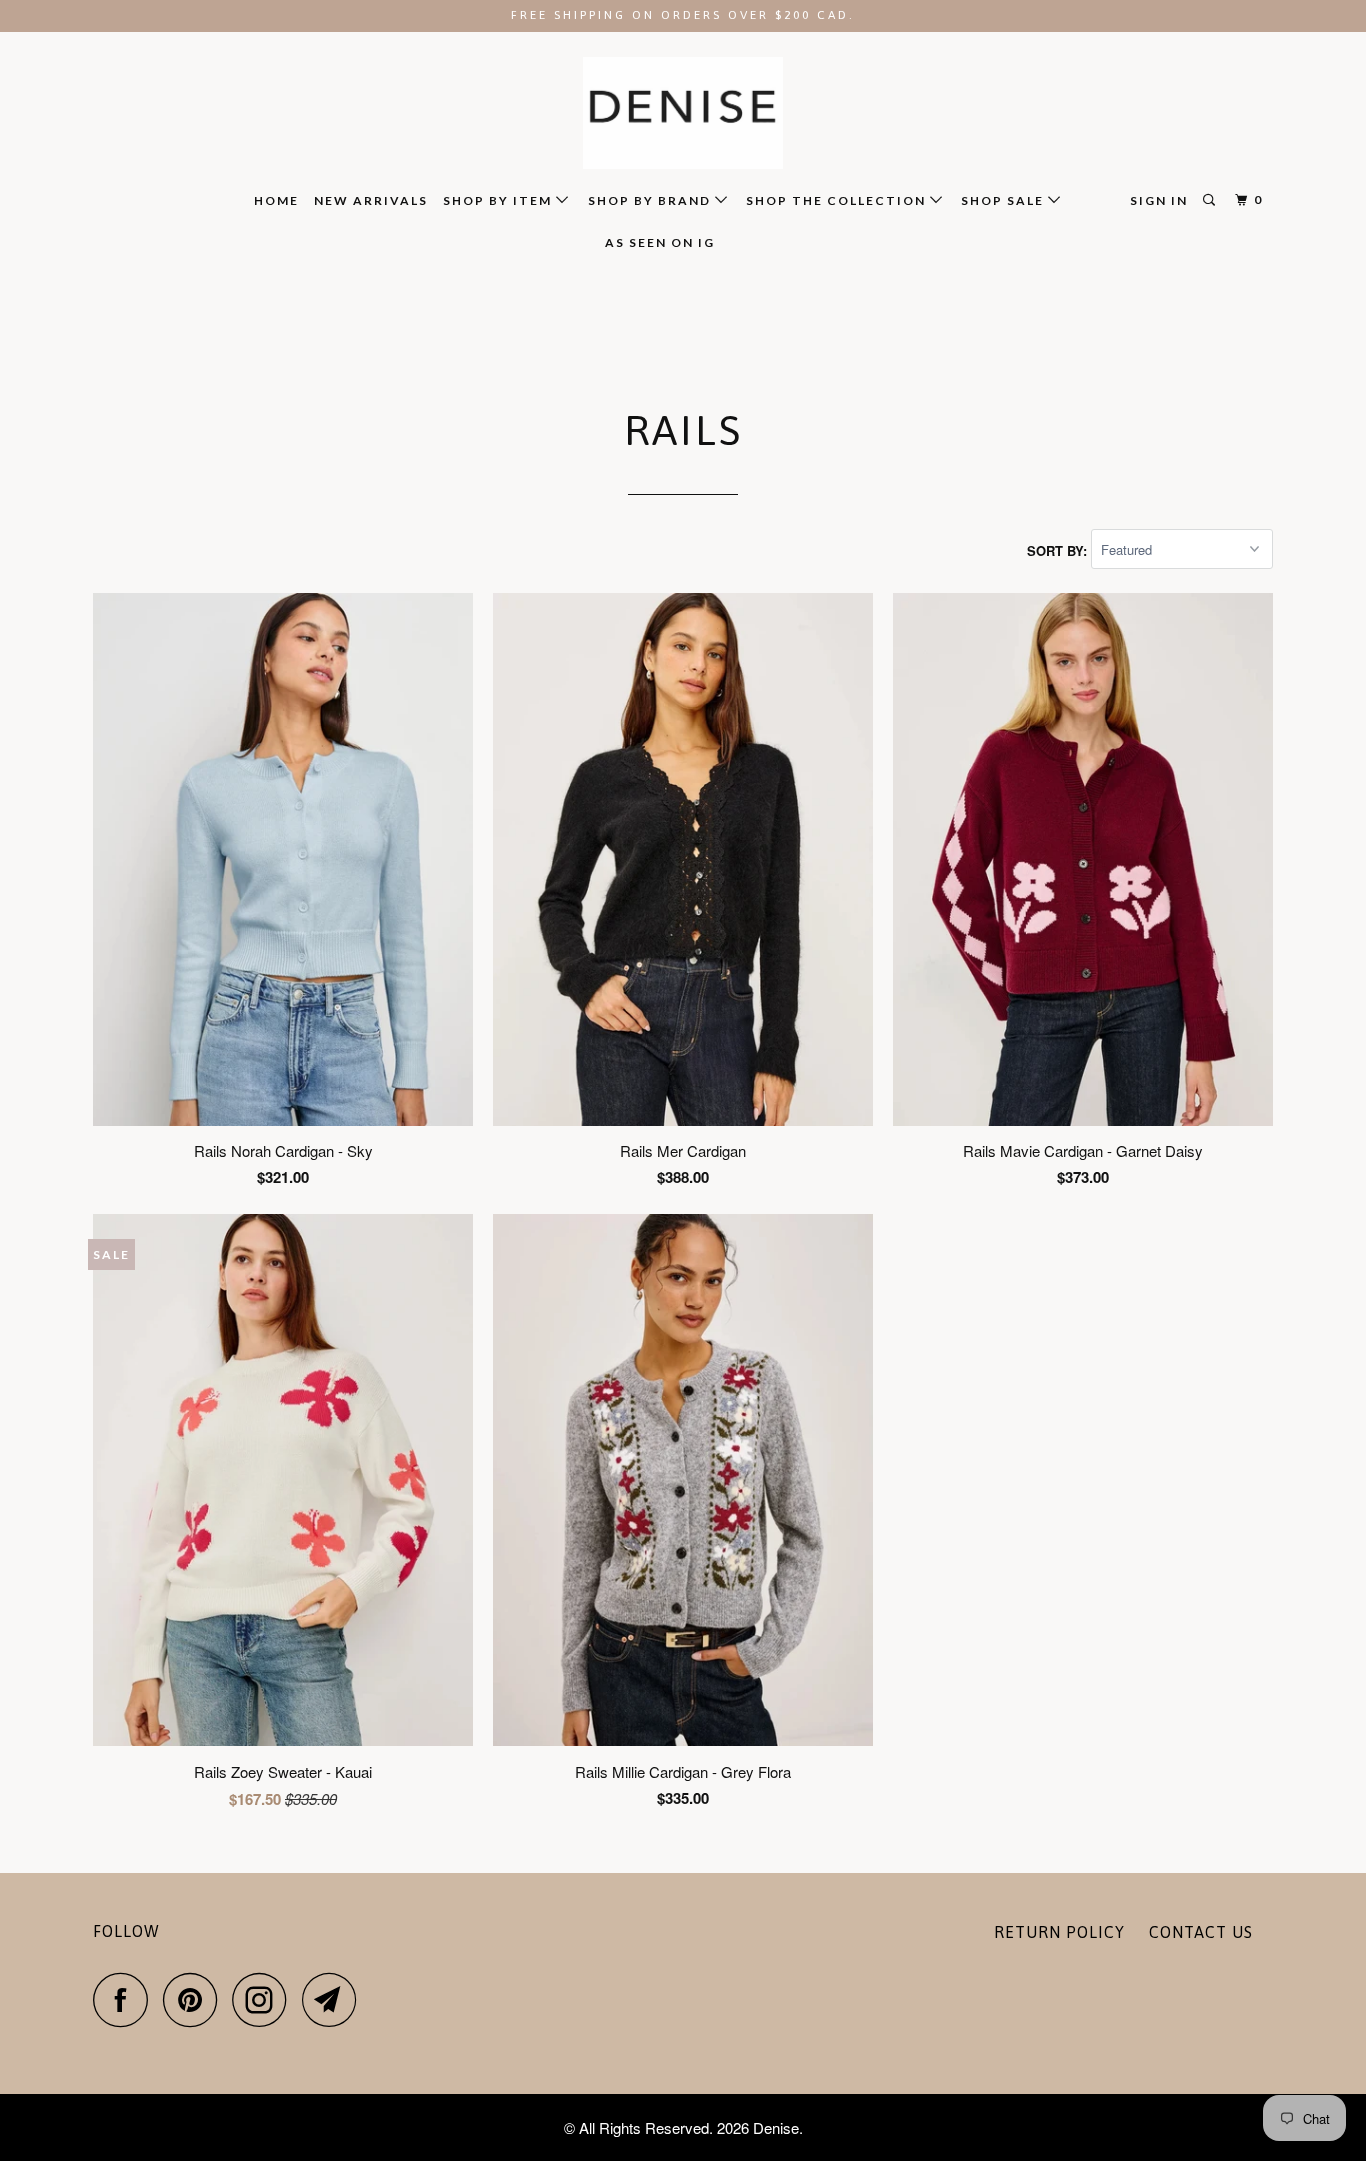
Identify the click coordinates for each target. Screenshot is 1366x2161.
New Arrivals (371, 200)
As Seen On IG (660, 242)
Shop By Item (499, 200)
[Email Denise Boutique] (335, 1999)
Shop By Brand (651, 200)
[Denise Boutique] (683, 113)
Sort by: (1059, 549)
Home (276, 200)
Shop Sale (1004, 200)
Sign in (1159, 200)
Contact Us (1201, 1932)
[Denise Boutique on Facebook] (126, 1999)
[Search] (1211, 200)
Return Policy (1059, 1932)
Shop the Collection (838, 200)
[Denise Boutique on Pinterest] (195, 1999)
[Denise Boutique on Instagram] (265, 1999)
